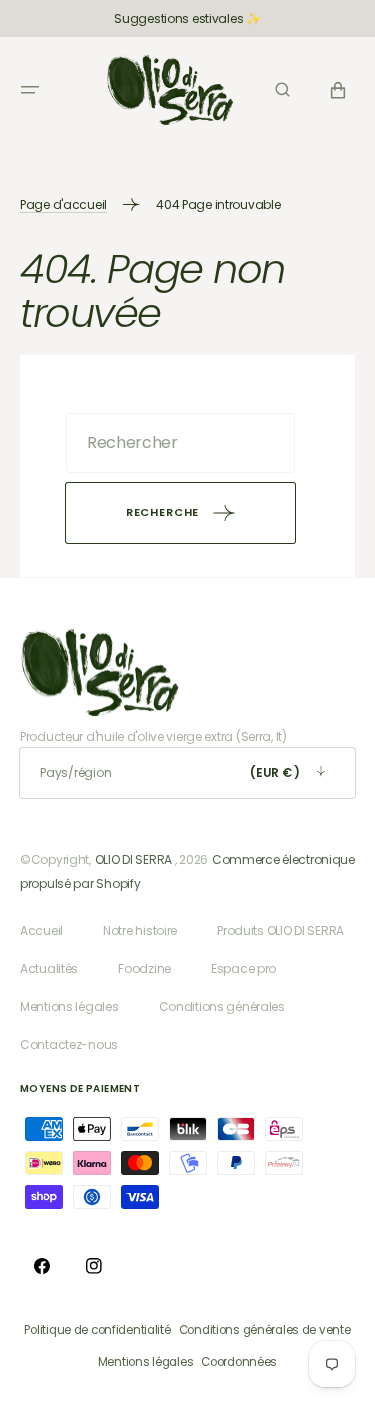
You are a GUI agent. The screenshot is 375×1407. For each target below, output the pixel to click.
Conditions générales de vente (265, 1330)
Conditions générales (222, 1006)
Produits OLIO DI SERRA (280, 930)
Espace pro (243, 968)
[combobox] (180, 443)
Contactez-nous (69, 1044)
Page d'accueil (63, 204)
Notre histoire (140, 930)
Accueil (41, 930)
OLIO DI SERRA (133, 859)
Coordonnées (239, 1362)
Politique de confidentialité (97, 1330)
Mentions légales (69, 1006)
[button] (30, 90)
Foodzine (144, 968)
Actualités (49, 968)
